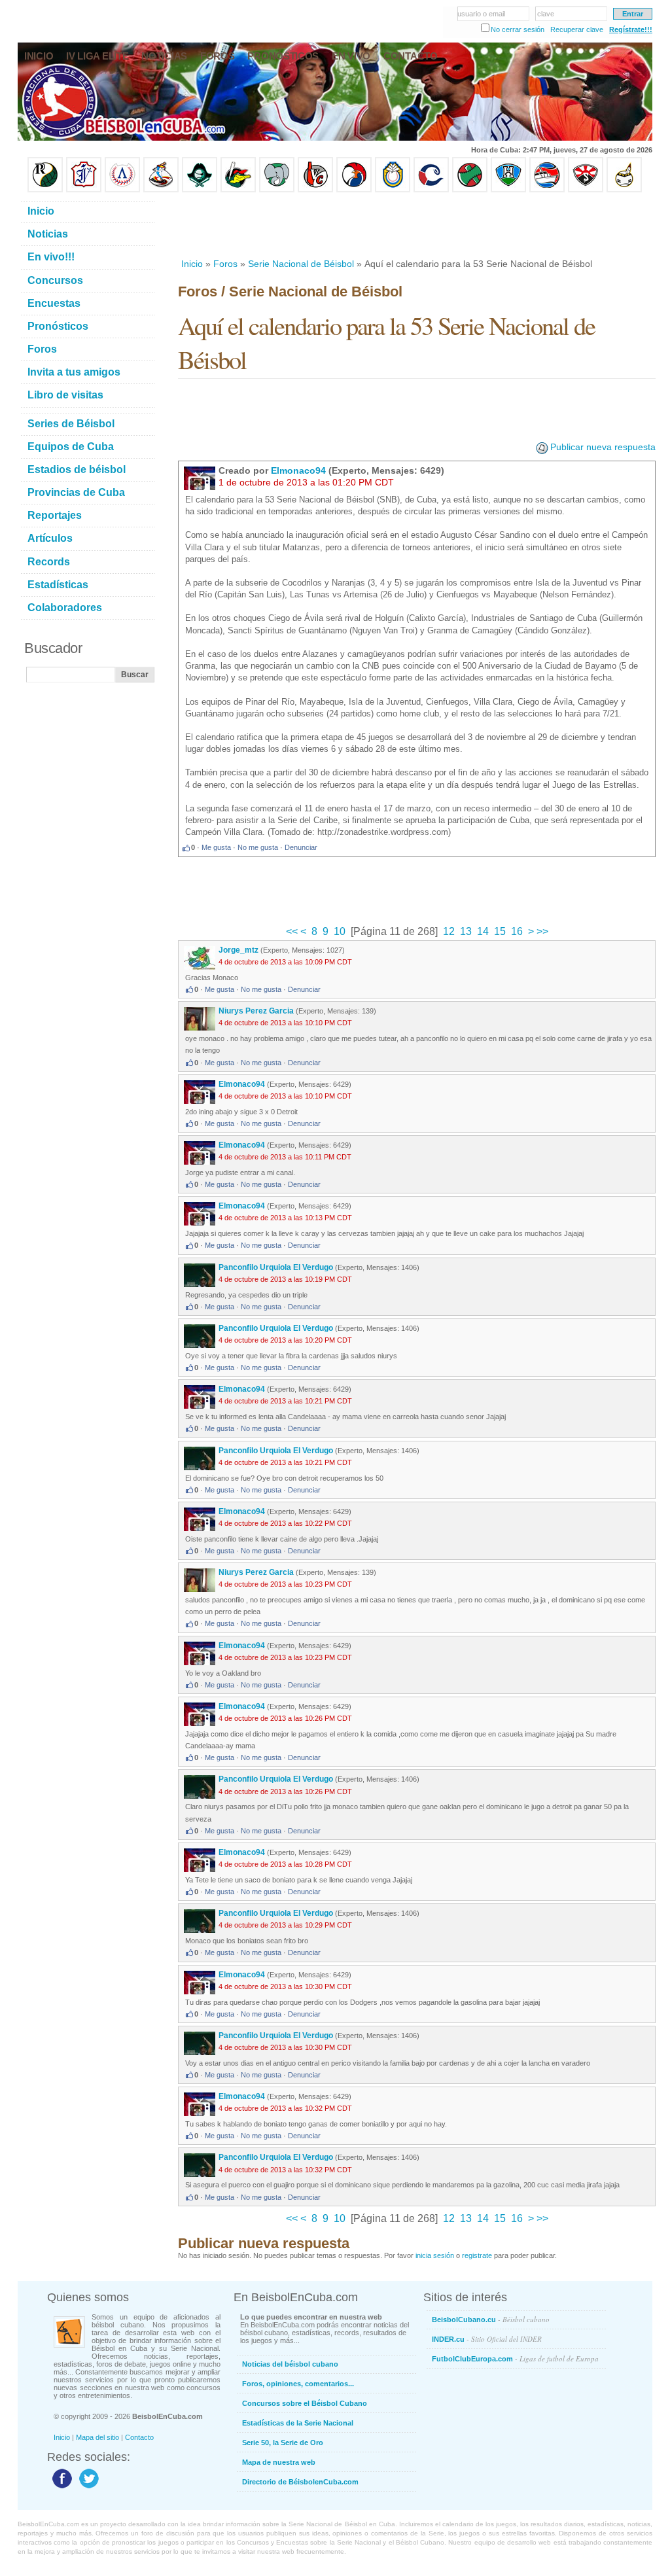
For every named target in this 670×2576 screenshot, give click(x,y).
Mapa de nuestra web (279, 2462)
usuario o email (481, 14)
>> (541, 931)
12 (449, 931)
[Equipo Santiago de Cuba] (586, 190)
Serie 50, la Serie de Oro (283, 2443)
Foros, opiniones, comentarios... (298, 2384)
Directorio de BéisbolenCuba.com (300, 2482)
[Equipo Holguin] (508, 190)
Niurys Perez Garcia (256, 1011)
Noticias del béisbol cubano (290, 2364)
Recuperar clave (577, 29)
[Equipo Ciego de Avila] (393, 190)
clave (546, 14)
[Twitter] (87, 2488)
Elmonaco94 (298, 470)
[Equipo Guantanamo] (624, 190)
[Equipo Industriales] (84, 190)
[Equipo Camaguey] (431, 190)
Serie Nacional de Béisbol (301, 264)
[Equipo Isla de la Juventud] (200, 190)
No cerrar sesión (518, 29)
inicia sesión (435, 2255)
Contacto (139, 2437)
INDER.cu (487, 2339)
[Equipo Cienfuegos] (277, 190)
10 (340, 931)
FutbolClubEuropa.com (515, 2358)
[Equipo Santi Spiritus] (354, 190)
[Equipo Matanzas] (238, 190)
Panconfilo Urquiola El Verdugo (276, 1267)
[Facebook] (61, 2488)
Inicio (192, 264)
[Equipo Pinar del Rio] (45, 190)
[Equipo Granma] (547, 190)
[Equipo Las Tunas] (470, 190)
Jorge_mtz (238, 950)
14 (483, 931)
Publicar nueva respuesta (603, 447)
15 (500, 931)
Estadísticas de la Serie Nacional (298, 2423)
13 (466, 931)
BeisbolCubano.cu (491, 2319)
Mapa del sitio (97, 2437)
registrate (477, 2255)
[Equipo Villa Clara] (315, 190)
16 (517, 931)
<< (293, 931)
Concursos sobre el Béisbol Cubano (305, 2403)
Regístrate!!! (631, 29)
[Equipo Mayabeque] (161, 190)
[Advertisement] (416, 225)
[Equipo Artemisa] (122, 190)
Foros (225, 264)
